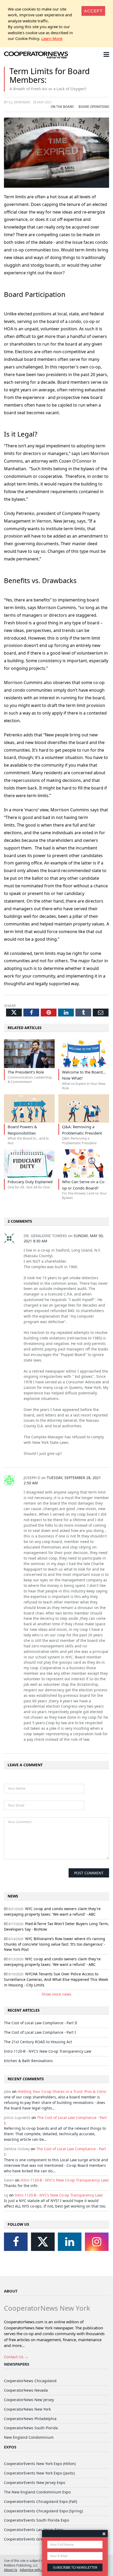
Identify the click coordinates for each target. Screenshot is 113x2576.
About (11, 2291)
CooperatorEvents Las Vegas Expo (34, 2530)
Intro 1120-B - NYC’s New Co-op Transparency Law (48, 2051)
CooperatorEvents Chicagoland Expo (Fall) (40, 2501)
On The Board (62, 107)
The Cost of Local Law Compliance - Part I (40, 2032)
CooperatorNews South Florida (31, 2428)
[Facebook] (16, 2242)
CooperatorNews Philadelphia (30, 2419)
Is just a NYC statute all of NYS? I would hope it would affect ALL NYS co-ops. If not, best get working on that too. (55, 2203)
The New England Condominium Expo (37, 2492)
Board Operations (94, 107)
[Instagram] (97, 2242)
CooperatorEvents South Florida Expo (37, 2520)
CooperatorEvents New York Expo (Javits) (39, 2473)
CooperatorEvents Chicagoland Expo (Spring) (43, 2511)
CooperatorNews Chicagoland (30, 2381)
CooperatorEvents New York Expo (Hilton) (40, 2464)
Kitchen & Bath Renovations (28, 2061)
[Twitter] (43, 2242)
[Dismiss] (104, 2534)
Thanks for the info (21, 2186)
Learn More (52, 38)
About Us (11, 2570)
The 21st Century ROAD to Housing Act (38, 2042)
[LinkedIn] (70, 2242)
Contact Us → (16, 2357)
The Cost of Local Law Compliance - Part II (41, 2023)
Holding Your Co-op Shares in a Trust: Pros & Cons (61, 2091)
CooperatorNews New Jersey (29, 2400)
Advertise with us (32, 2570)
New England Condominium (29, 2437)
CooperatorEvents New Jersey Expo (35, 2483)
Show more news (56, 1994)
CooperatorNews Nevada (26, 2390)
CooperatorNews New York (27, 2409)
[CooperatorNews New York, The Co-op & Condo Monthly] (36, 55)
